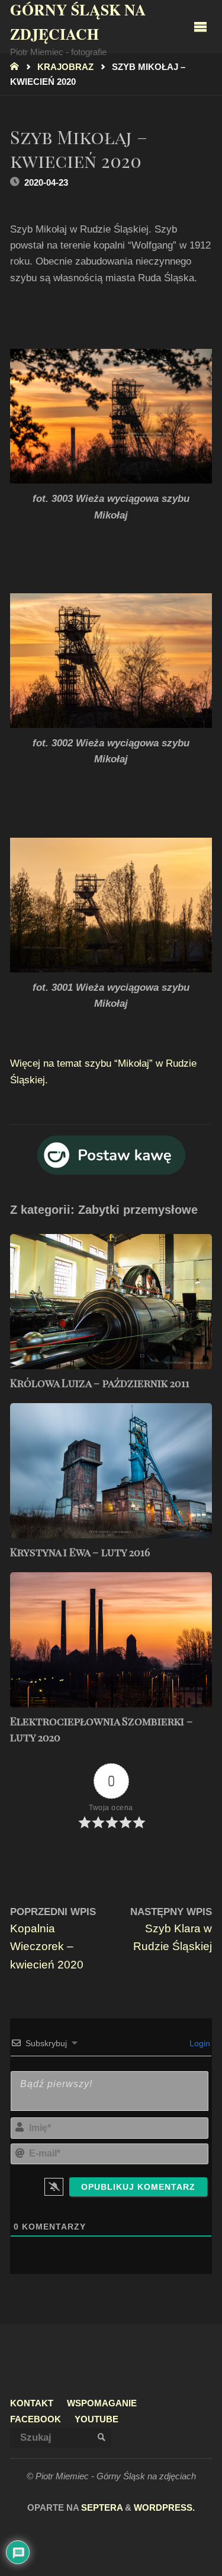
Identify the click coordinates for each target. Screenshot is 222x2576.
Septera (101, 2508)
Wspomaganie (102, 2403)
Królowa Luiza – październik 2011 (100, 1383)
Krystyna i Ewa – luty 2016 (80, 1552)
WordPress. (164, 2508)
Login (199, 2043)
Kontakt (32, 2403)
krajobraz (65, 67)
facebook (36, 2419)
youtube (96, 2419)
